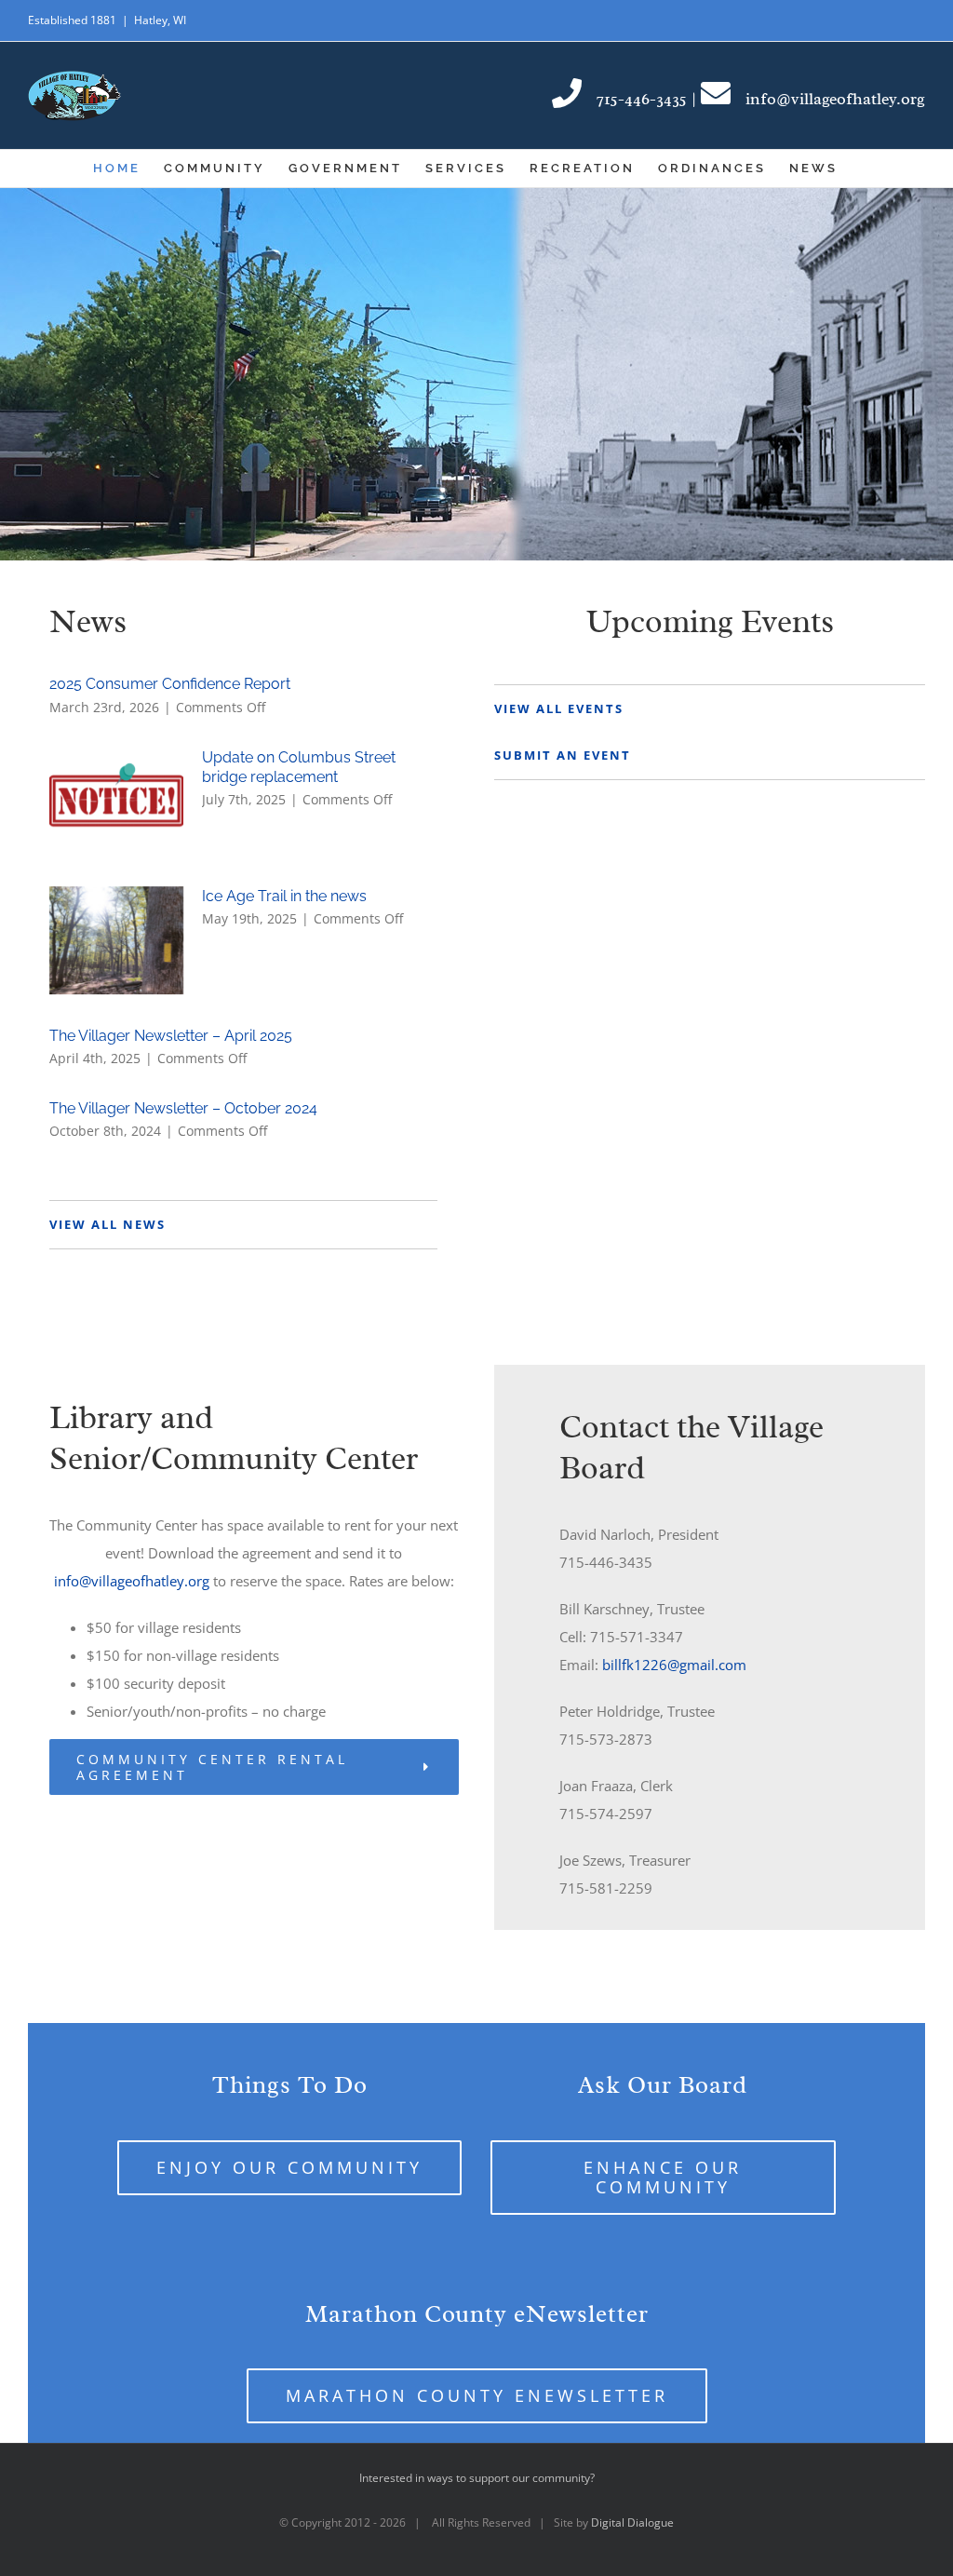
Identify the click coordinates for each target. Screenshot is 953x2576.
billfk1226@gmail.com (674, 1665)
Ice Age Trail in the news (284, 896)
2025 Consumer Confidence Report (170, 684)
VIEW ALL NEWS (107, 1224)
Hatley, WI (160, 20)
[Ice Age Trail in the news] (116, 940)
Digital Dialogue (632, 2522)
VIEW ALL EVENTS (559, 708)
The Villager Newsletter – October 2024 (183, 1108)
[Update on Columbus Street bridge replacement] (116, 802)
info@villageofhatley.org (134, 1581)
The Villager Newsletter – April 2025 (171, 1036)
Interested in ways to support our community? (477, 2478)
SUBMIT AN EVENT (563, 755)
